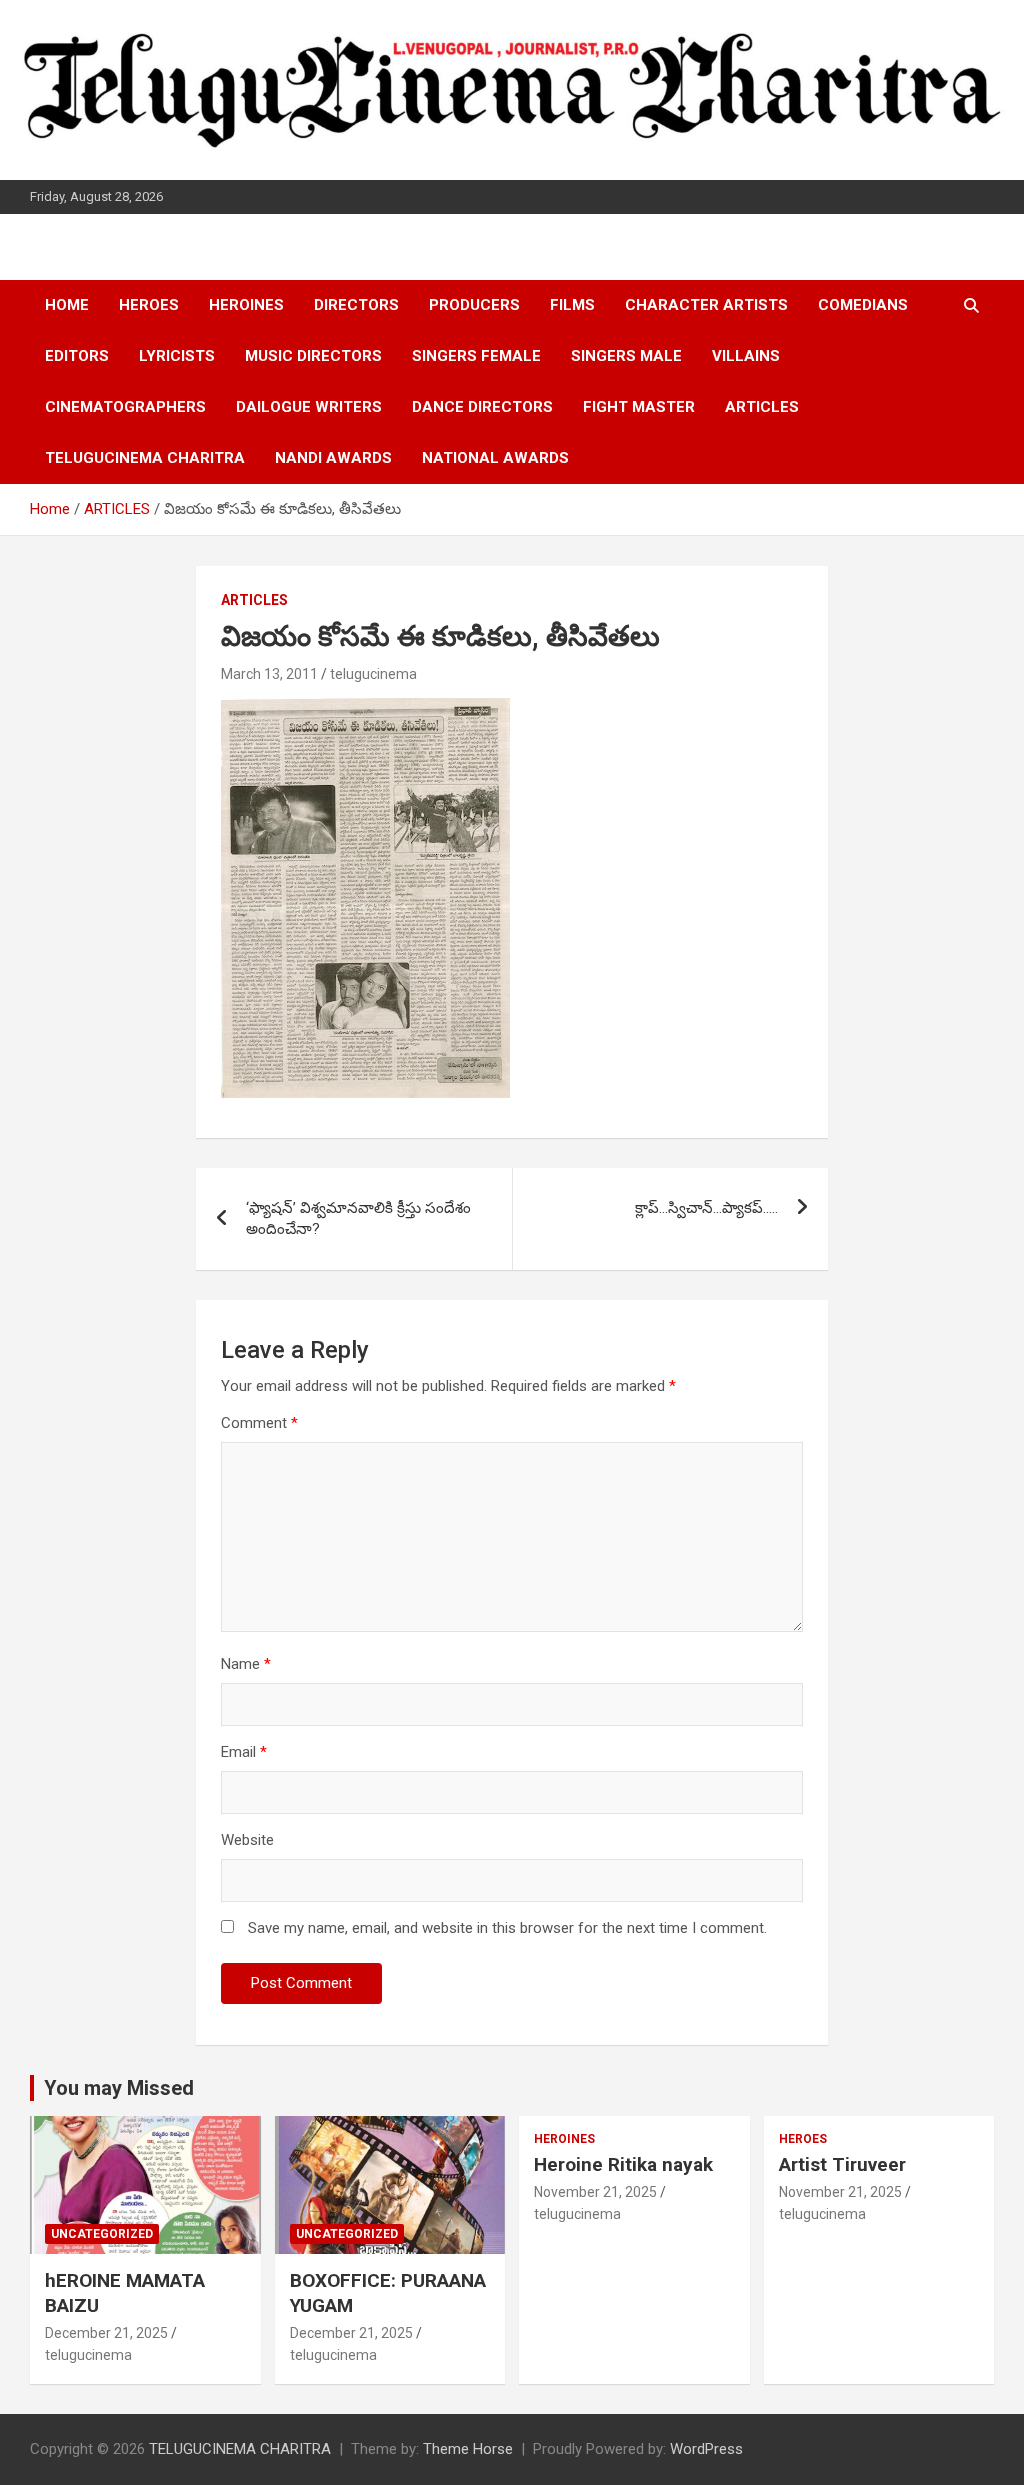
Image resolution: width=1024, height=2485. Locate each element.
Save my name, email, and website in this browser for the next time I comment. (507, 1928)
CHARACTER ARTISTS (706, 305)
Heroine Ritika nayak (623, 2164)
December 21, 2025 (106, 2333)
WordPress (706, 2449)
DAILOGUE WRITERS (309, 407)
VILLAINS (746, 356)
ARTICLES (762, 407)
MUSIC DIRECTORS (313, 356)
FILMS (572, 305)
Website (247, 1840)
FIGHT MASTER (639, 407)
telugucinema (373, 674)
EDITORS (77, 356)
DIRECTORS (356, 305)
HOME (67, 305)
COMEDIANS (863, 305)
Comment (259, 1423)
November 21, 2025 (595, 2192)
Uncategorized (102, 2234)
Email (244, 1752)
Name (246, 1664)
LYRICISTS (177, 356)
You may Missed (119, 2088)
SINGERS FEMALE (476, 356)
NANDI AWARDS (333, 458)
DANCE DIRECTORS (482, 407)
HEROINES (246, 305)
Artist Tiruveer (842, 2164)
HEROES (149, 305)
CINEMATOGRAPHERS (125, 407)
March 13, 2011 (269, 674)
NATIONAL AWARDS (495, 458)
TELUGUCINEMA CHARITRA (145, 458)
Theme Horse (468, 2449)
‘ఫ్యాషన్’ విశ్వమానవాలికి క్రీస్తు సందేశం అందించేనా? (358, 1218)
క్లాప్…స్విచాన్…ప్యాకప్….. (706, 1208)
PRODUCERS (474, 305)
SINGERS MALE (626, 356)
